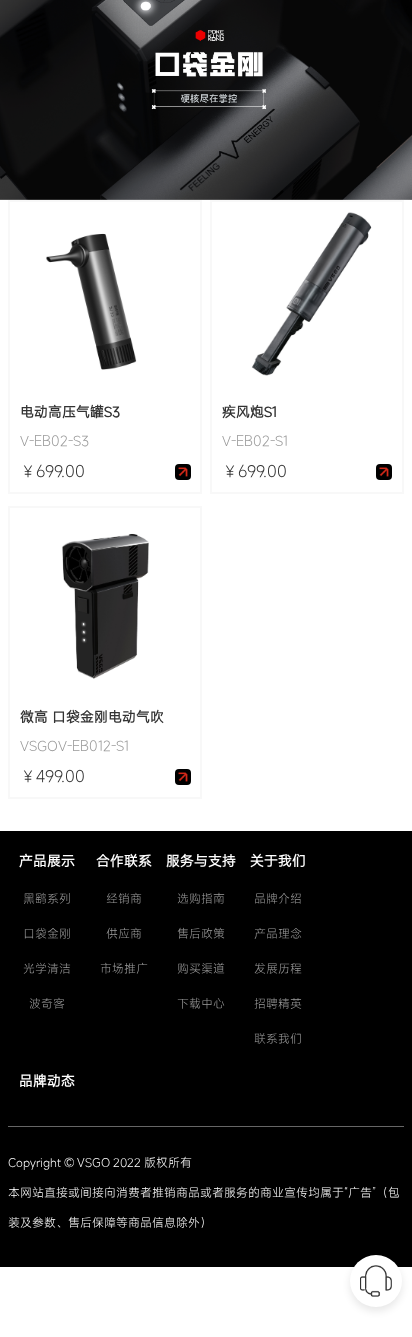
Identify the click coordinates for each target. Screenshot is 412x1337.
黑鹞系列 (47, 898)
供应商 (124, 933)
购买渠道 (201, 968)
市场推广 (124, 968)
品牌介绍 (278, 898)
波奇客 (47, 1003)
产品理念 (278, 933)
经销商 (124, 898)
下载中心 (201, 1003)
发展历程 (278, 968)
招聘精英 (278, 1003)
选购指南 (201, 898)
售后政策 (201, 933)
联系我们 (278, 1038)
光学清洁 (47, 968)
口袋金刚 (47, 933)
